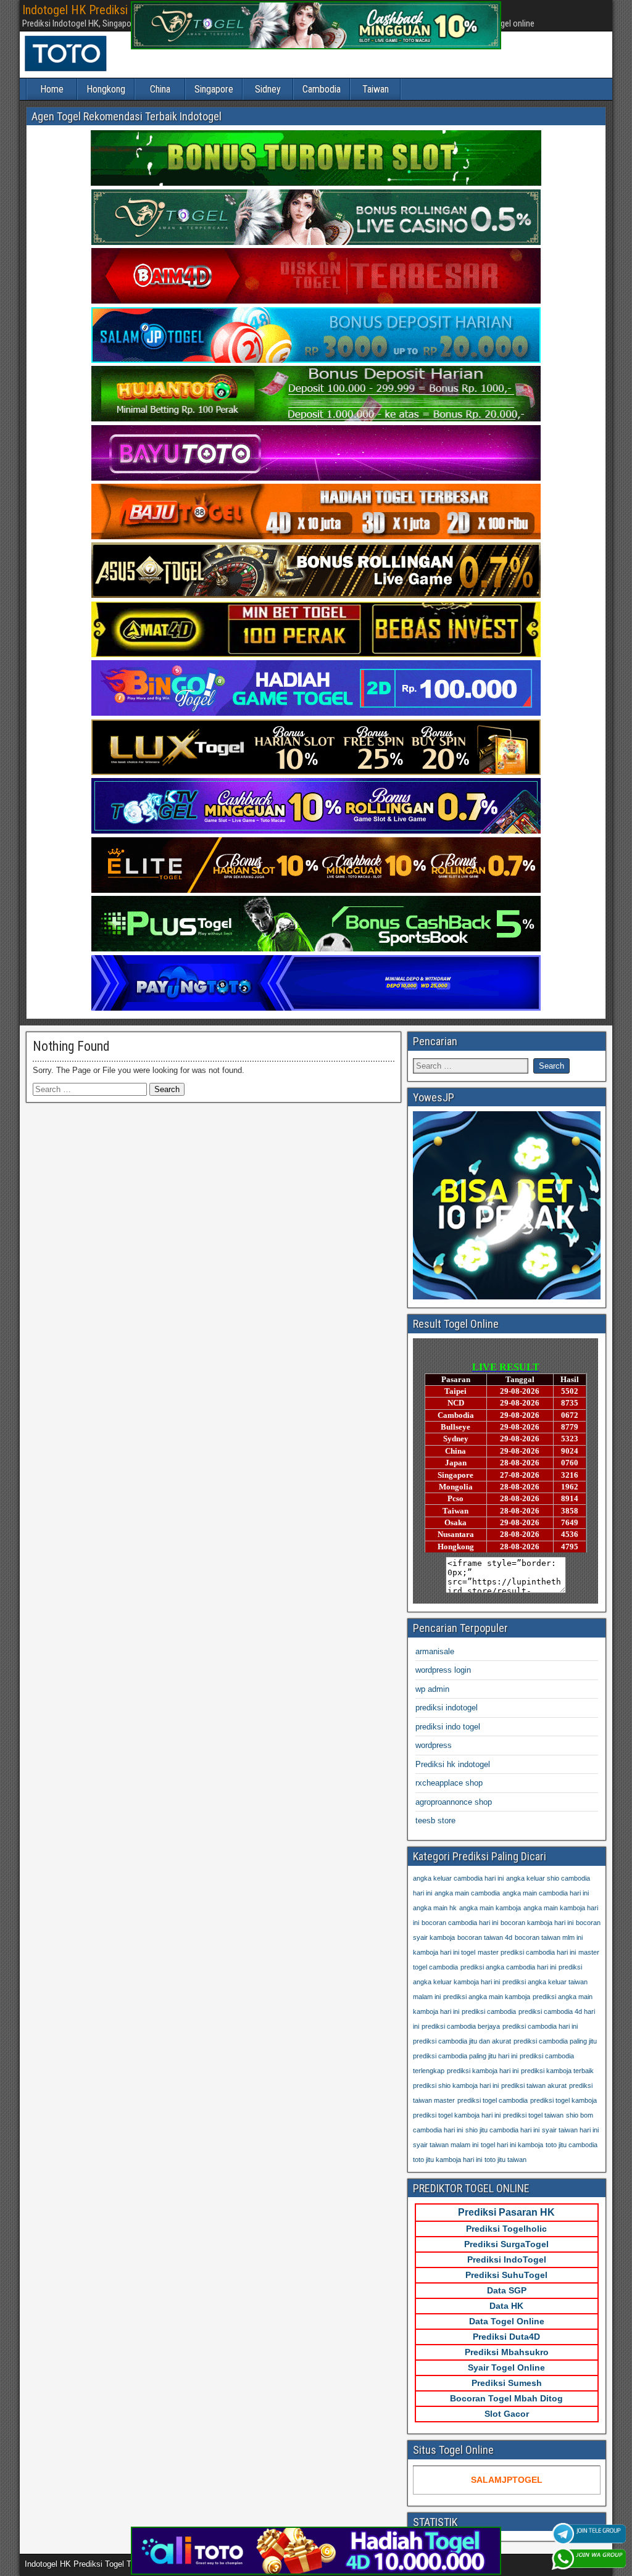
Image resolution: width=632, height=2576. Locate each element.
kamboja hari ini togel (444, 1952)
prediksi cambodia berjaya (461, 2026)
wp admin (432, 1689)
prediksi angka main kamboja (487, 1997)
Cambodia (322, 89)
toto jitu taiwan (505, 2160)
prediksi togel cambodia (493, 2100)
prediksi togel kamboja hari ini (457, 2115)
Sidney (268, 89)
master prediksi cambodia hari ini (527, 1952)
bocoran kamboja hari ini (537, 1923)
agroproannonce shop (454, 1802)
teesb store (435, 1820)
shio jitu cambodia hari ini (502, 2130)
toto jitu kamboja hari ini (447, 2160)
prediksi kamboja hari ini (483, 2071)
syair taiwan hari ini (570, 2130)
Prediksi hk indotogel (453, 1764)
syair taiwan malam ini (446, 2145)
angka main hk (435, 1908)
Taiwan (376, 89)
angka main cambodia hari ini (546, 1893)
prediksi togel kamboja (563, 2100)
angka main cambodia (467, 1893)
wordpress (434, 1745)
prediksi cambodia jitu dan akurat (462, 2041)
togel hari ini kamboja (512, 2145)
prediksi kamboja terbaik (557, 2071)
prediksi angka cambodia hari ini (508, 1967)
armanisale (435, 1651)
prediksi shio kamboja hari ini (456, 2085)
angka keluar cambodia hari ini (458, 1878)
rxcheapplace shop (449, 1783)
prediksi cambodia (489, 2011)
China (160, 89)
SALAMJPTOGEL (507, 2480)
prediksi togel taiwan (533, 2115)
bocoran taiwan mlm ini (549, 1937)
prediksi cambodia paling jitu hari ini (465, 2056)
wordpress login (443, 1670)
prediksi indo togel (448, 1727)
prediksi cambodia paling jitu (555, 2041)
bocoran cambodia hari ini (460, 1923)
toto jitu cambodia (572, 2145)
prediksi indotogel (447, 1708)
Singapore (214, 89)
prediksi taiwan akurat (534, 2085)
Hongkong (106, 89)
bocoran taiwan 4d (485, 1937)
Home (52, 89)
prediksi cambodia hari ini (540, 2026)
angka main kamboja (490, 1908)
